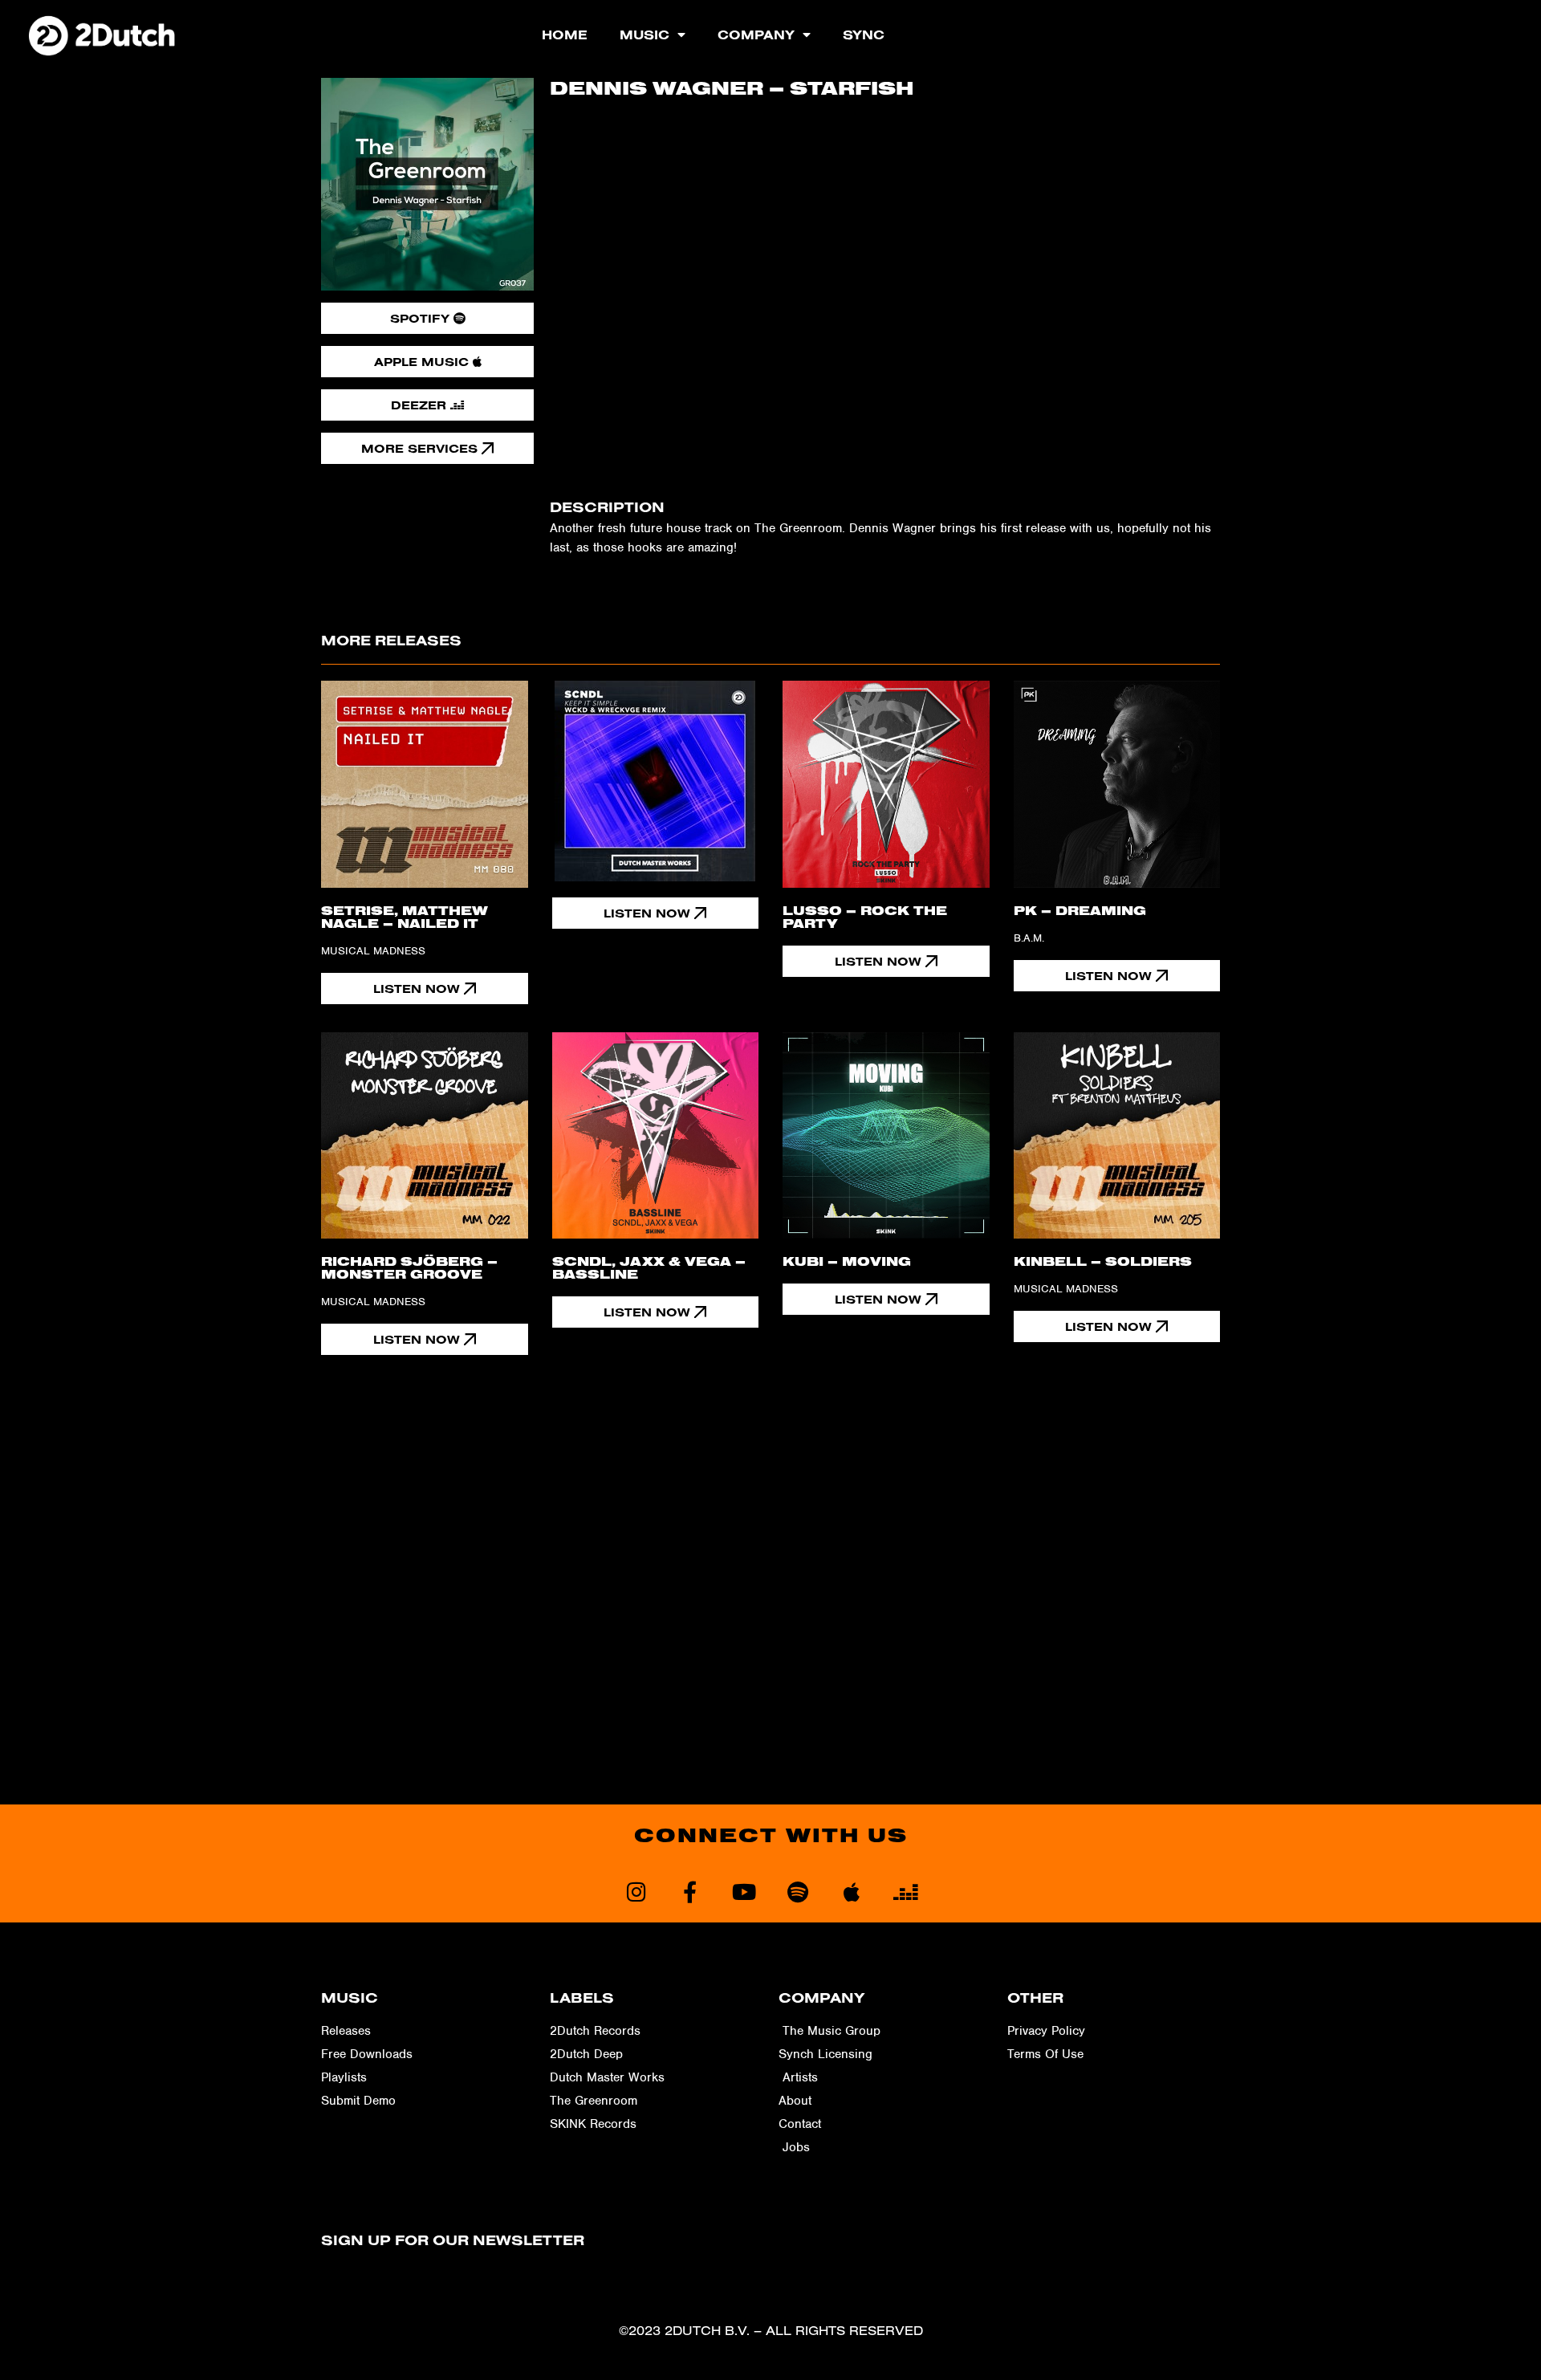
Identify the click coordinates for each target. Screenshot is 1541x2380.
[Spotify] (797, 1892)
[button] (656, 913)
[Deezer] (905, 1892)
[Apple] (851, 1892)
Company (756, 35)
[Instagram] (636, 1892)
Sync (864, 35)
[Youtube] (744, 1892)
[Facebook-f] (690, 1892)
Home (565, 35)
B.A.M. (1029, 938)
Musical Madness (373, 951)
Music (644, 35)
